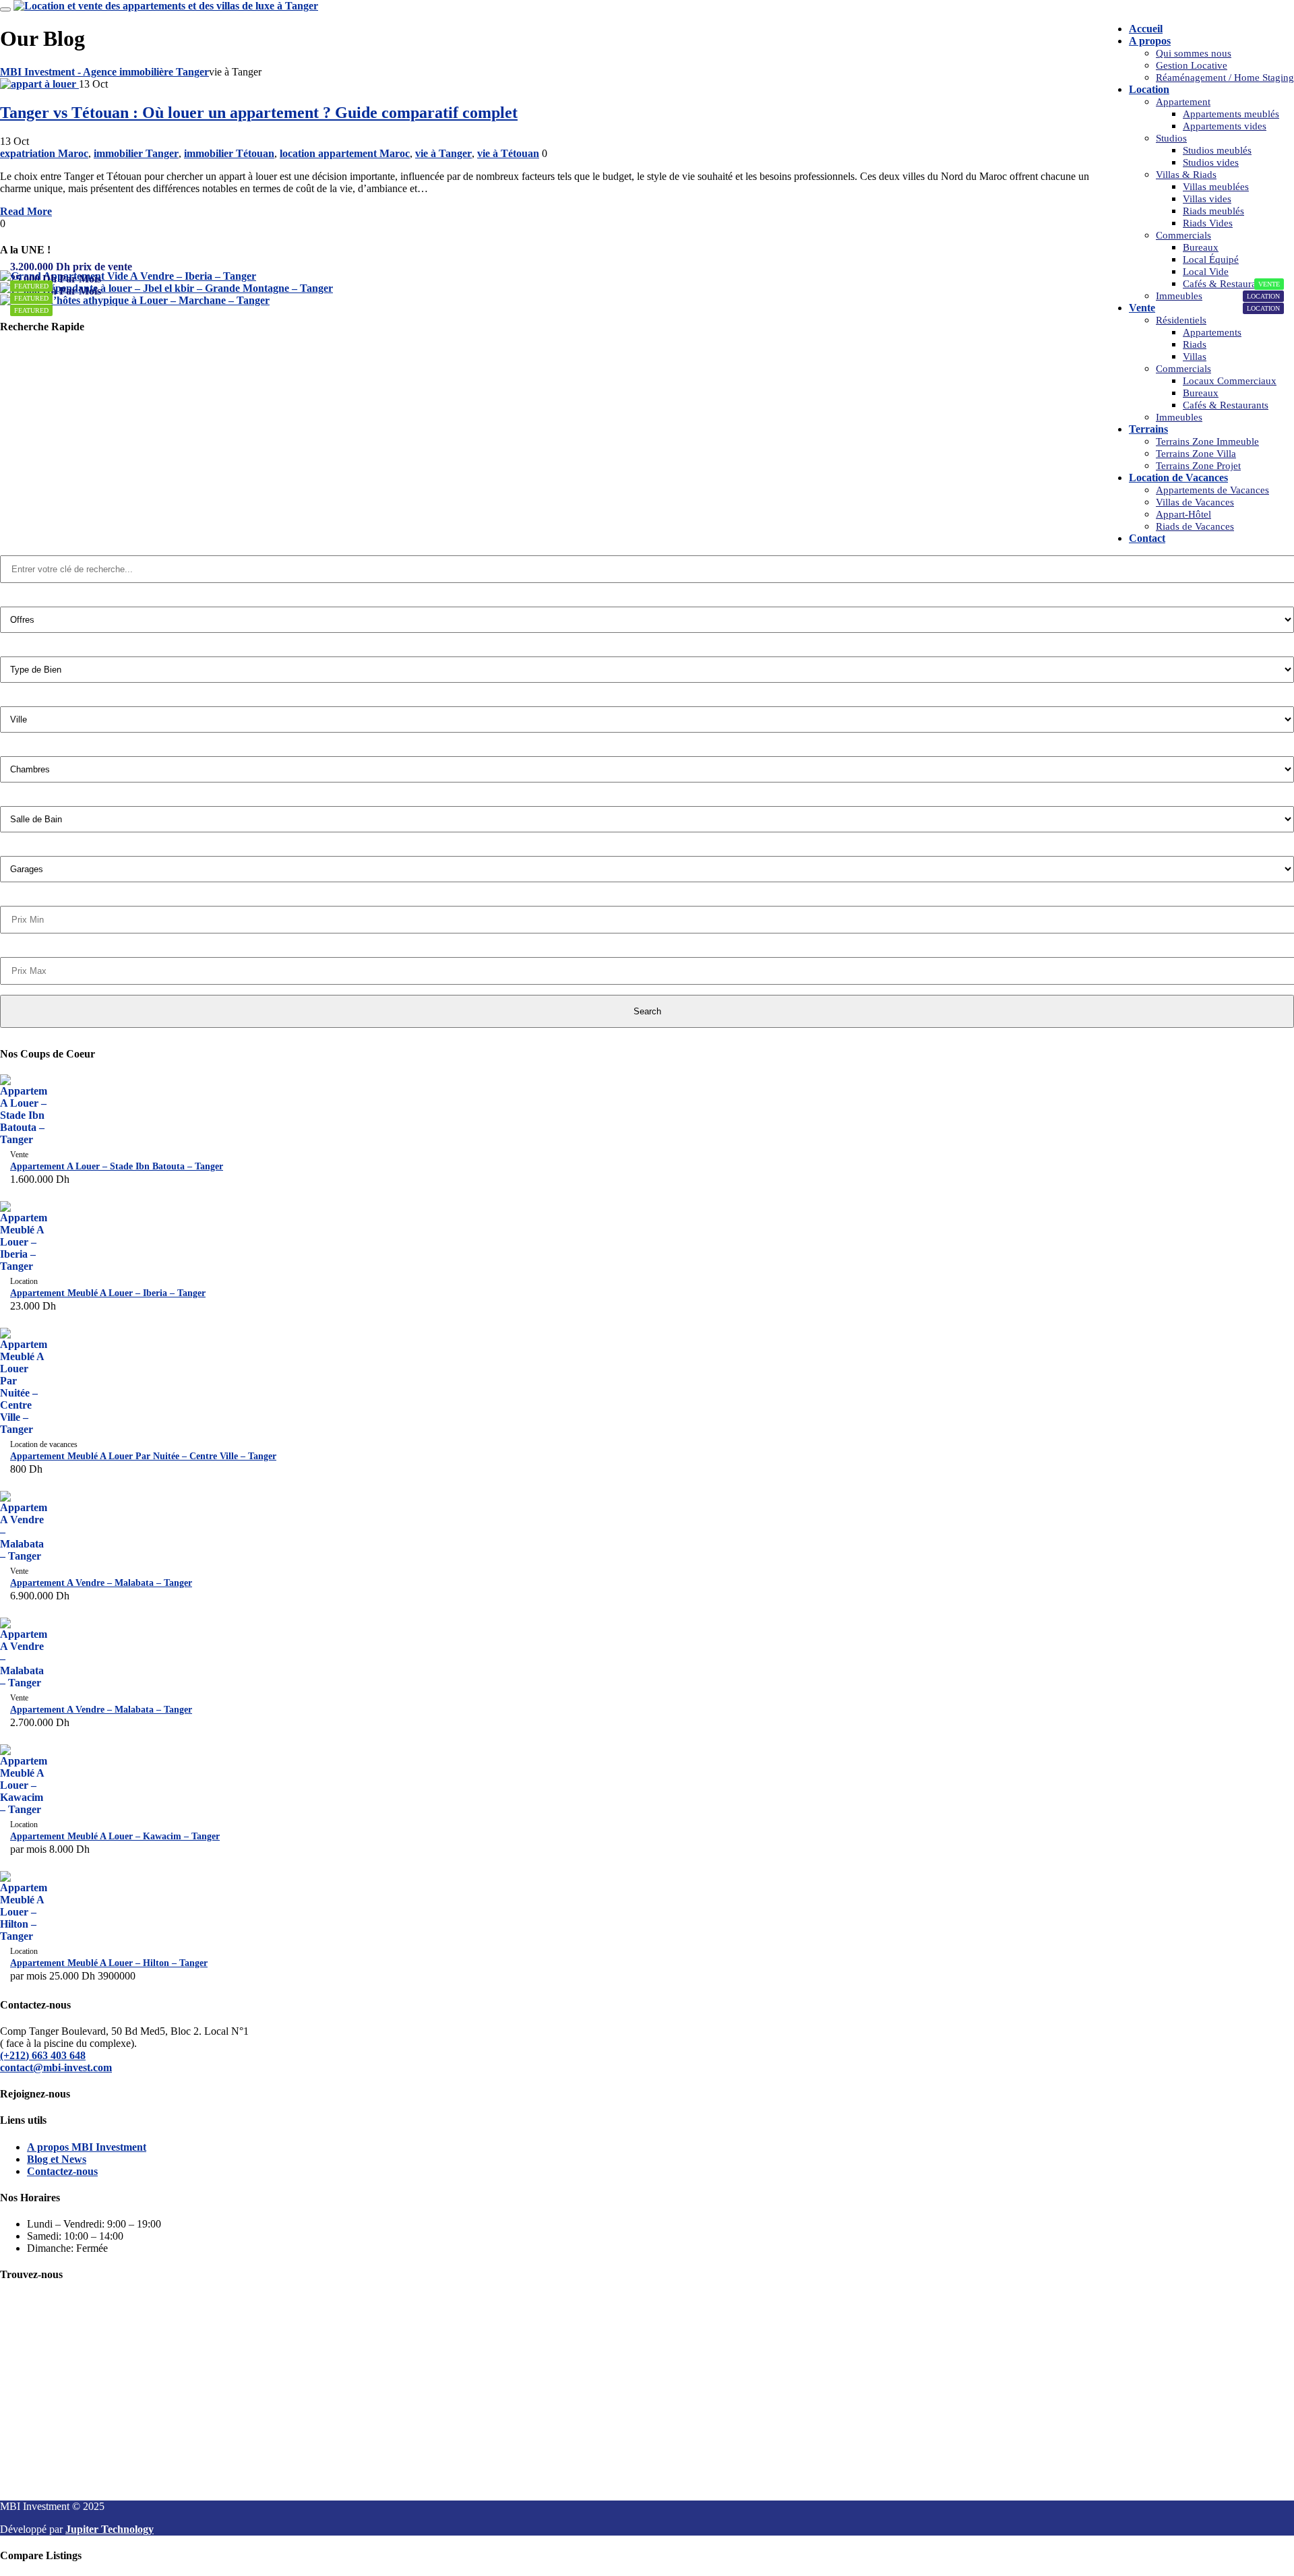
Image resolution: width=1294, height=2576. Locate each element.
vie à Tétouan (508, 153)
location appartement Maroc (345, 153)
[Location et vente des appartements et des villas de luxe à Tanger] (166, 6)
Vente (1142, 308)
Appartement (1183, 102)
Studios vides (1211, 162)
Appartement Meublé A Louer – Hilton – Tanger (109, 1963)
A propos (1150, 41)
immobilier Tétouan (229, 153)
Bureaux (1201, 247)
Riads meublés (1213, 211)
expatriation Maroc (44, 153)
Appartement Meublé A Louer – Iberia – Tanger (108, 1293)
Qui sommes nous (1194, 53)
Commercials (1183, 235)
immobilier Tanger (136, 153)
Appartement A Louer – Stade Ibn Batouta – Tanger (117, 1166)
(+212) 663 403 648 (43, 2055)
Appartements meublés (1231, 114)
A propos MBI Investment (87, 2147)
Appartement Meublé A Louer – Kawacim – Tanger (115, 1836)
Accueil (1146, 29)
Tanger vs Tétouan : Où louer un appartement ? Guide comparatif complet (259, 113)
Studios (1171, 138)
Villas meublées (1216, 187)
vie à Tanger (443, 153)
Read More (26, 211)
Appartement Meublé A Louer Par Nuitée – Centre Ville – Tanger (143, 1456)
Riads (1195, 344)
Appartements (1212, 332)
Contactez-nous (62, 2171)
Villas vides (1207, 199)
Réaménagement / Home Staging (1225, 78)
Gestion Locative (1192, 65)
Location (1149, 89)
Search (647, 1011)
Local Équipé (1211, 259)
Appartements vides (1225, 126)
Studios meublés (1217, 150)
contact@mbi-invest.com (56, 2067)
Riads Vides (1208, 223)
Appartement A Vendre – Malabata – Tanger (101, 1583)
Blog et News (57, 2159)
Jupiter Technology (110, 2529)
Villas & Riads (1186, 175)
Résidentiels (1181, 320)
